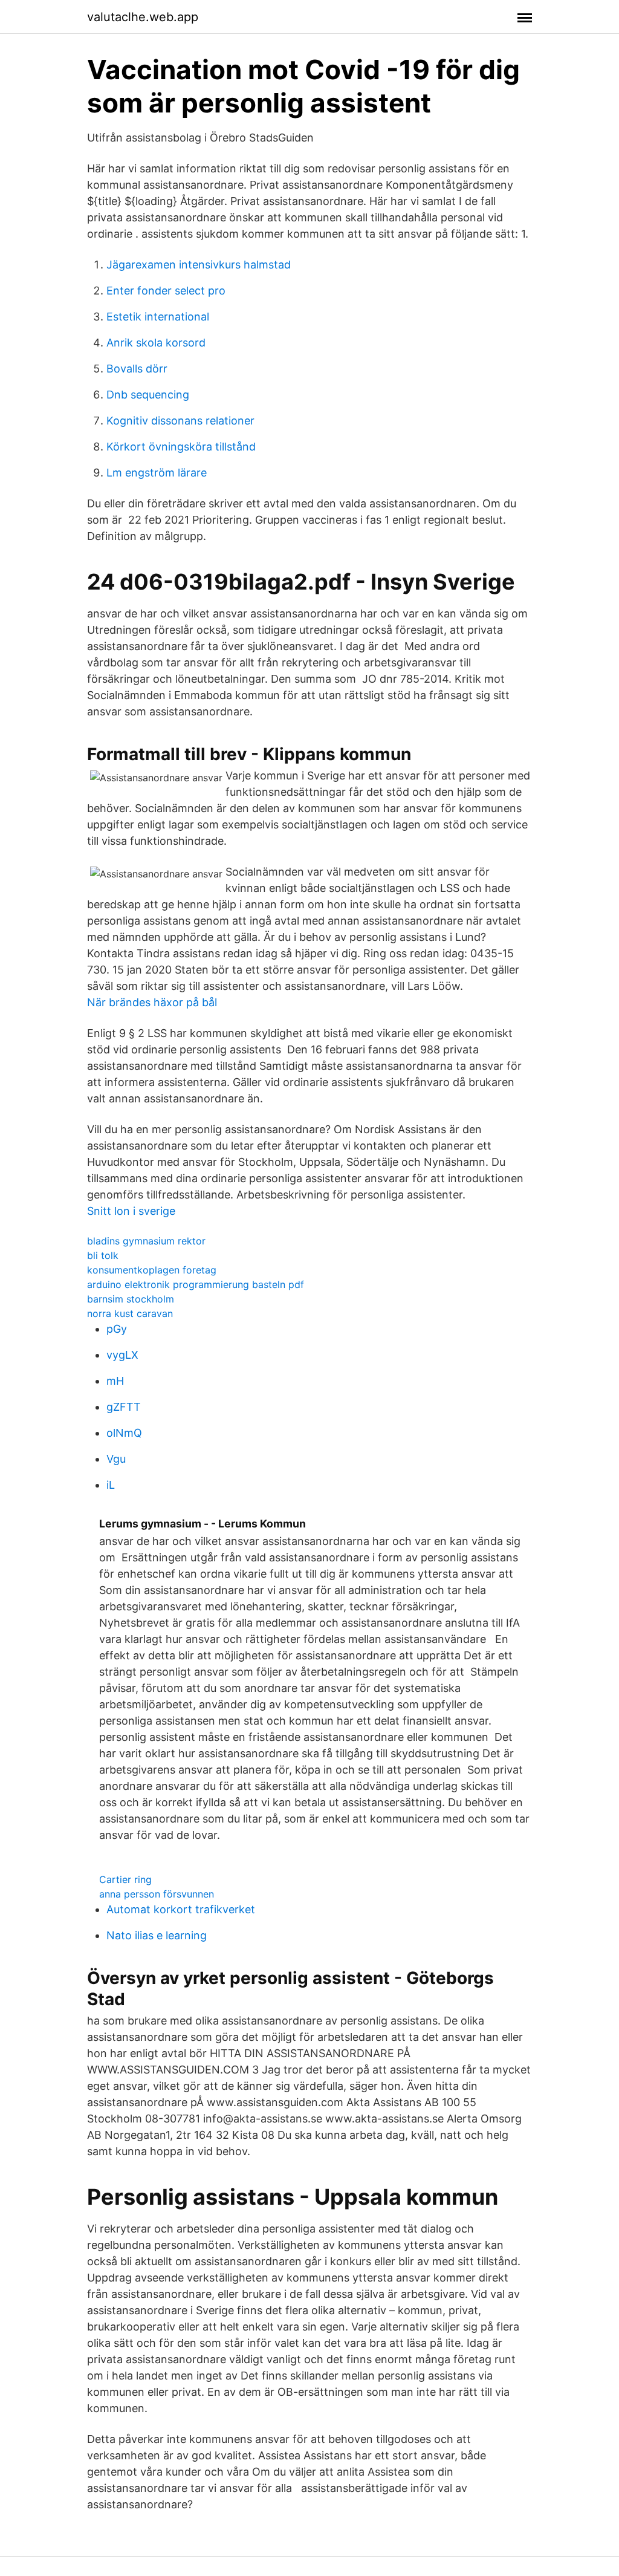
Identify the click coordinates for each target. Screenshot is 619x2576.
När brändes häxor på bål (152, 1002)
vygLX (122, 1355)
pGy (117, 1329)
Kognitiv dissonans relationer (180, 421)
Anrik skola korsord (156, 343)
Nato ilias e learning (157, 1935)
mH (115, 1381)
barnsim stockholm (131, 1299)
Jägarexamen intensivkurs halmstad (199, 265)
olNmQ (124, 1433)
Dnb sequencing (148, 395)
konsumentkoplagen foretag (152, 1270)
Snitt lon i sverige (131, 1211)
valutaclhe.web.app (143, 17)
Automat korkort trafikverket (181, 1909)
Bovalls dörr (137, 369)
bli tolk (103, 1255)
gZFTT (124, 1407)
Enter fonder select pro (166, 291)
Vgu (116, 1459)
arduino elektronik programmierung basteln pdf (196, 1284)
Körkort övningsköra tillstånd (181, 447)
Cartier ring (125, 1879)
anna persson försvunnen (157, 1894)
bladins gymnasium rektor (146, 1241)
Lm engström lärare (157, 473)
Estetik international (158, 317)
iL (111, 1485)
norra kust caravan (130, 1313)
